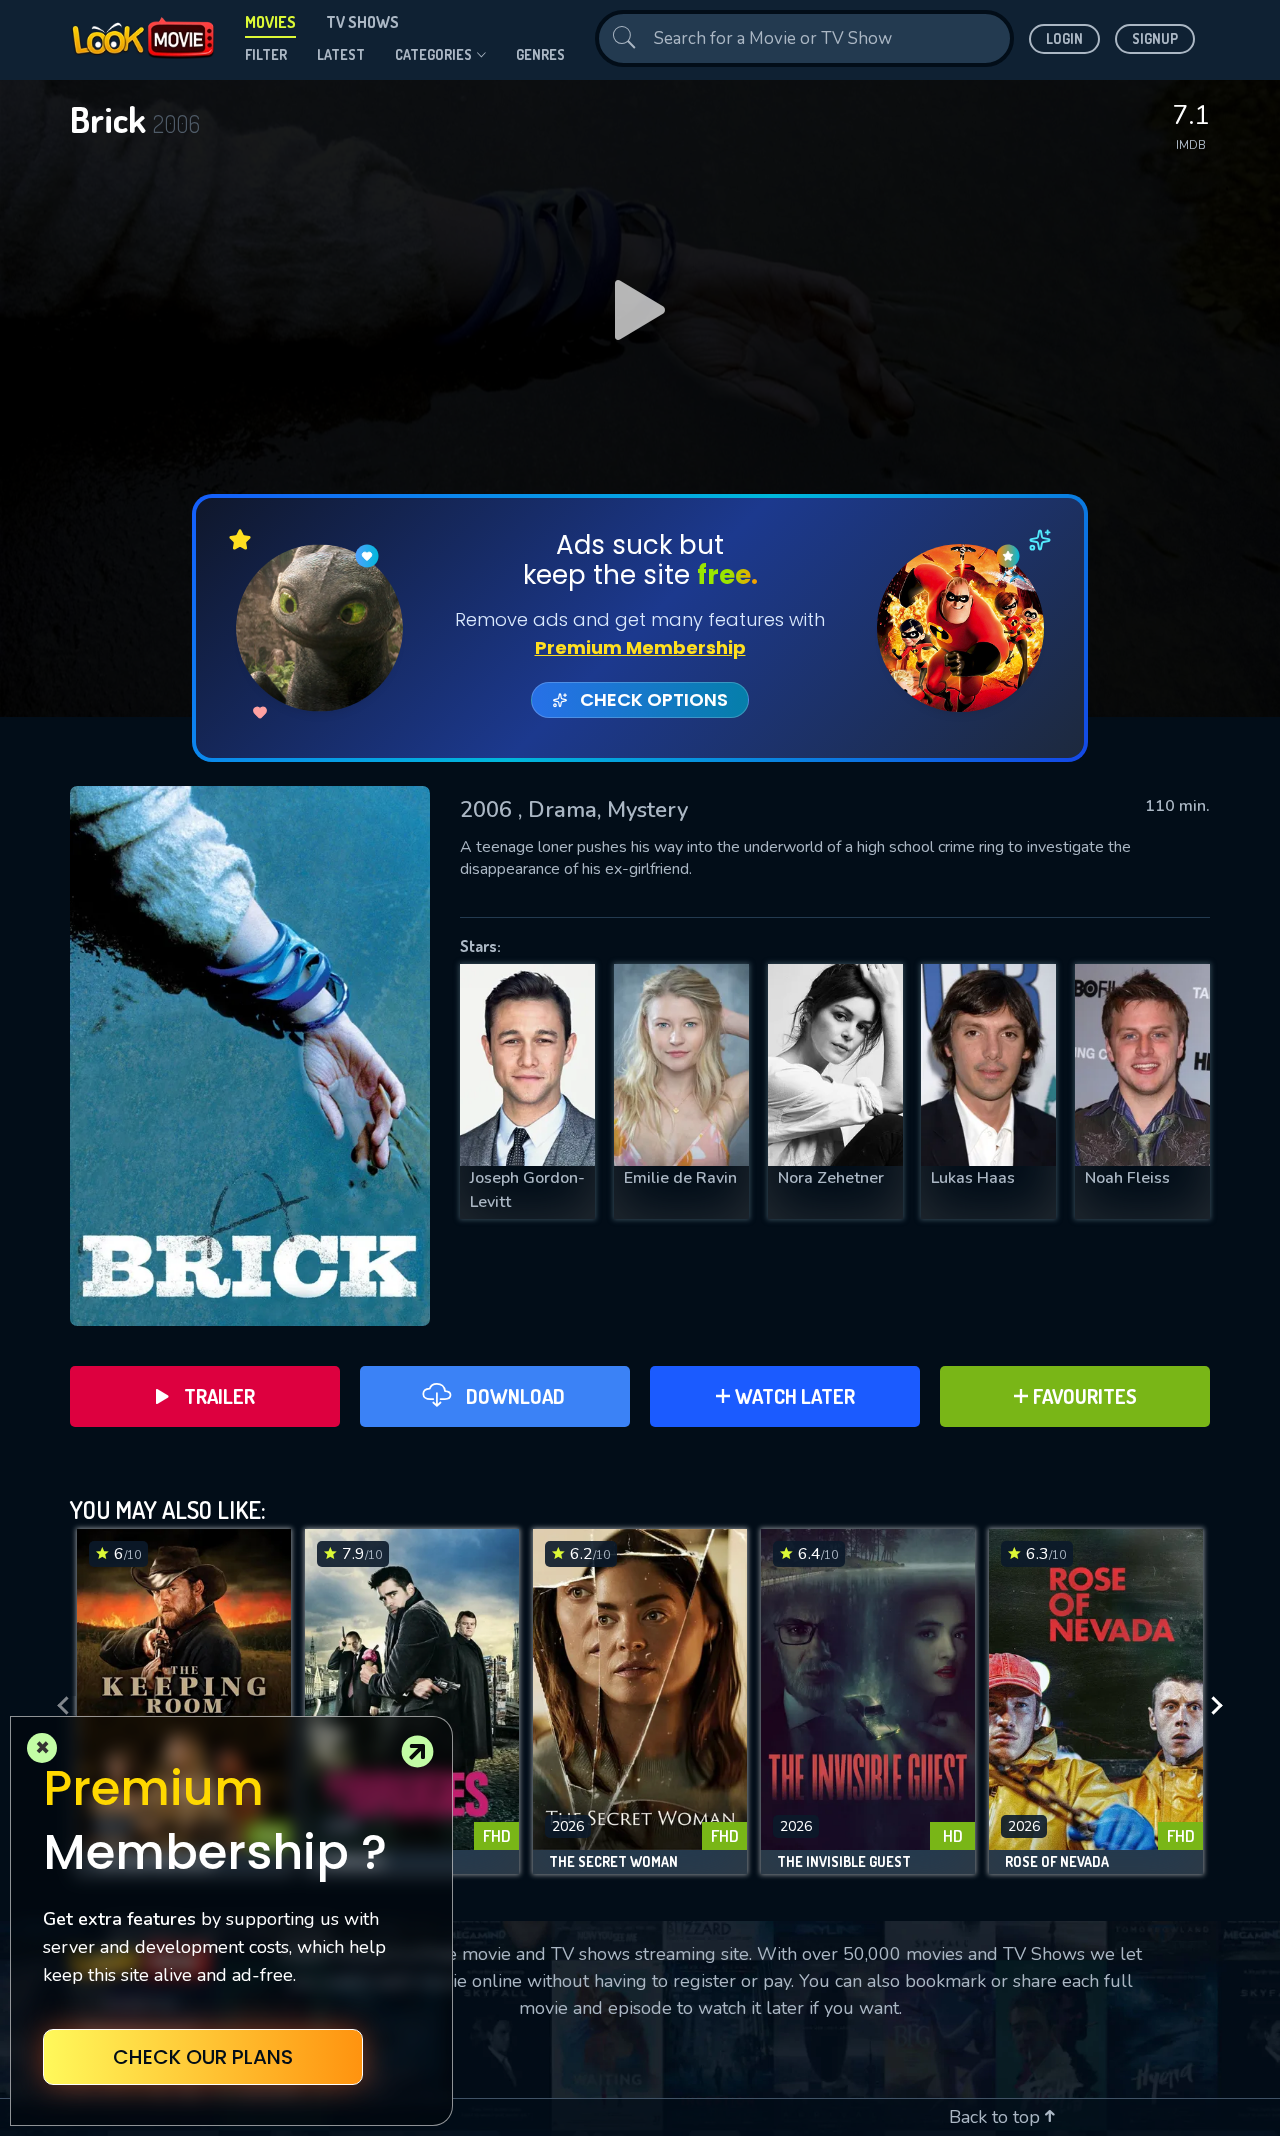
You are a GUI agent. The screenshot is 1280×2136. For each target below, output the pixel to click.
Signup (1155, 38)
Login (1064, 38)
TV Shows (362, 22)
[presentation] (57, 1706)
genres (540, 54)
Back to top (997, 2117)
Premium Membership (640, 647)
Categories (433, 54)
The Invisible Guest (844, 1862)
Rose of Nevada (1057, 1862)
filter (266, 54)
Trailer (219, 1396)
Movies (270, 22)
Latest (341, 54)
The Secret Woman (613, 1862)
